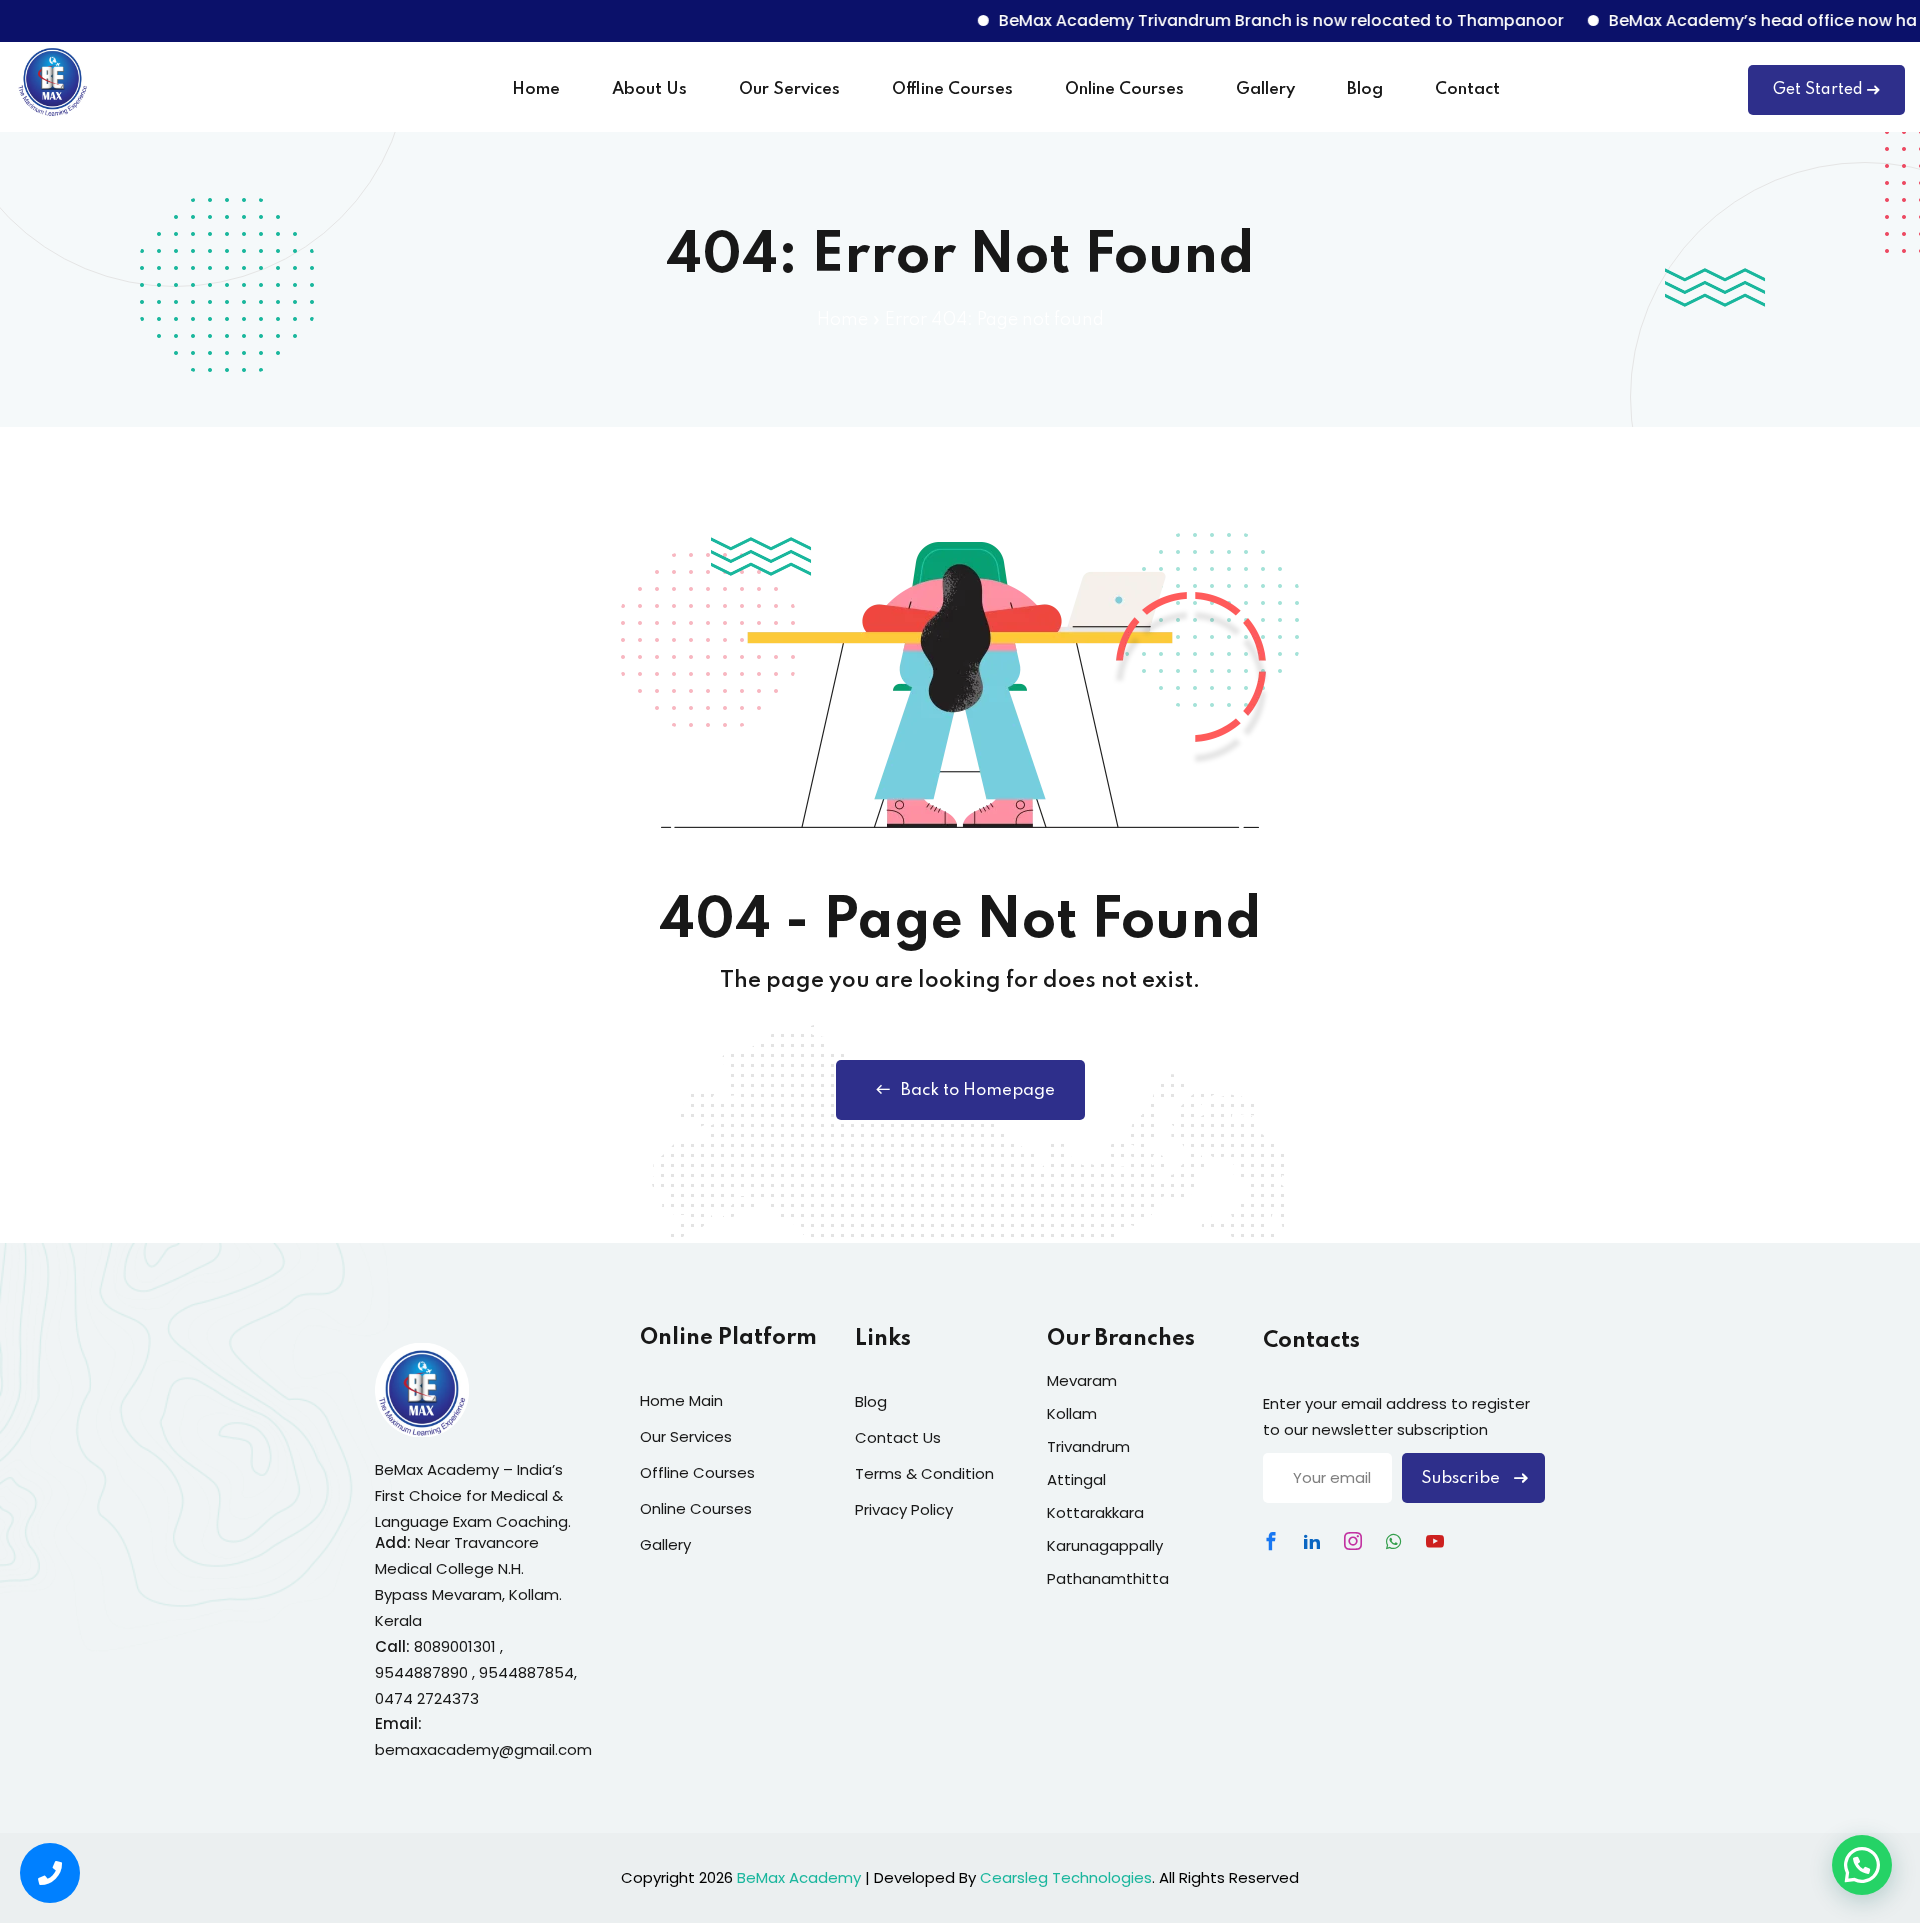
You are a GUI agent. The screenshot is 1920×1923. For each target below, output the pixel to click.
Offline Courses (952, 89)
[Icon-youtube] (1435, 1541)
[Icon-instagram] (1353, 1541)
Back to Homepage (978, 1090)
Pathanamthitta (1108, 1578)
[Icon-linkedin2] (1312, 1541)
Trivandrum (1088, 1446)
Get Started (1818, 90)
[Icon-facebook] (1271, 1541)
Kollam (1072, 1413)
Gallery (1265, 89)
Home (536, 89)
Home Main (681, 1400)
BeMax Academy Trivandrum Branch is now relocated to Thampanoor (1244, 20)
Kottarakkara (1095, 1512)
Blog (1365, 89)
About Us (649, 89)
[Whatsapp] (1394, 1541)
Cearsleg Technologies (1066, 1877)
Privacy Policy (904, 1509)
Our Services (789, 89)
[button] (1862, 1865)
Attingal (1076, 1479)
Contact (1467, 89)
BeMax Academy (799, 1877)
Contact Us (898, 1437)
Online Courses (1124, 89)
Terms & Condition (924, 1473)
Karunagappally (1105, 1545)
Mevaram (1082, 1380)
